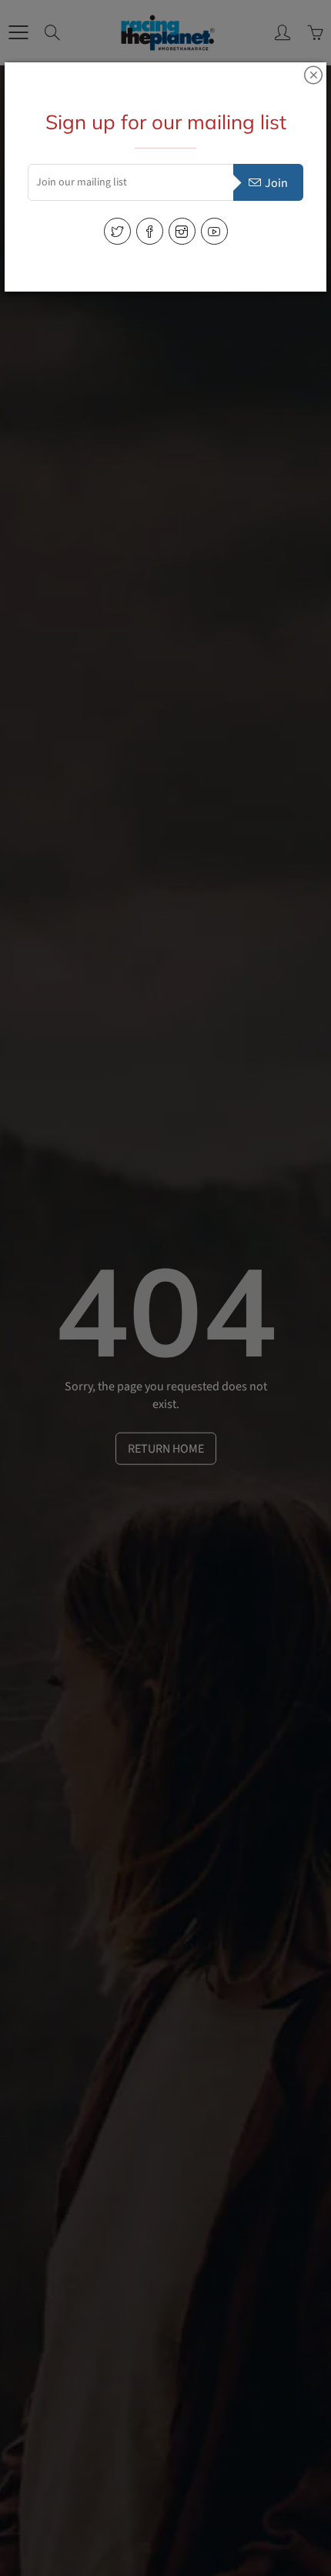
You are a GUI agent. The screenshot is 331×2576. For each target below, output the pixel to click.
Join (276, 183)
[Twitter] (117, 231)
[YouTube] (214, 231)
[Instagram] (182, 231)
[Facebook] (150, 231)
